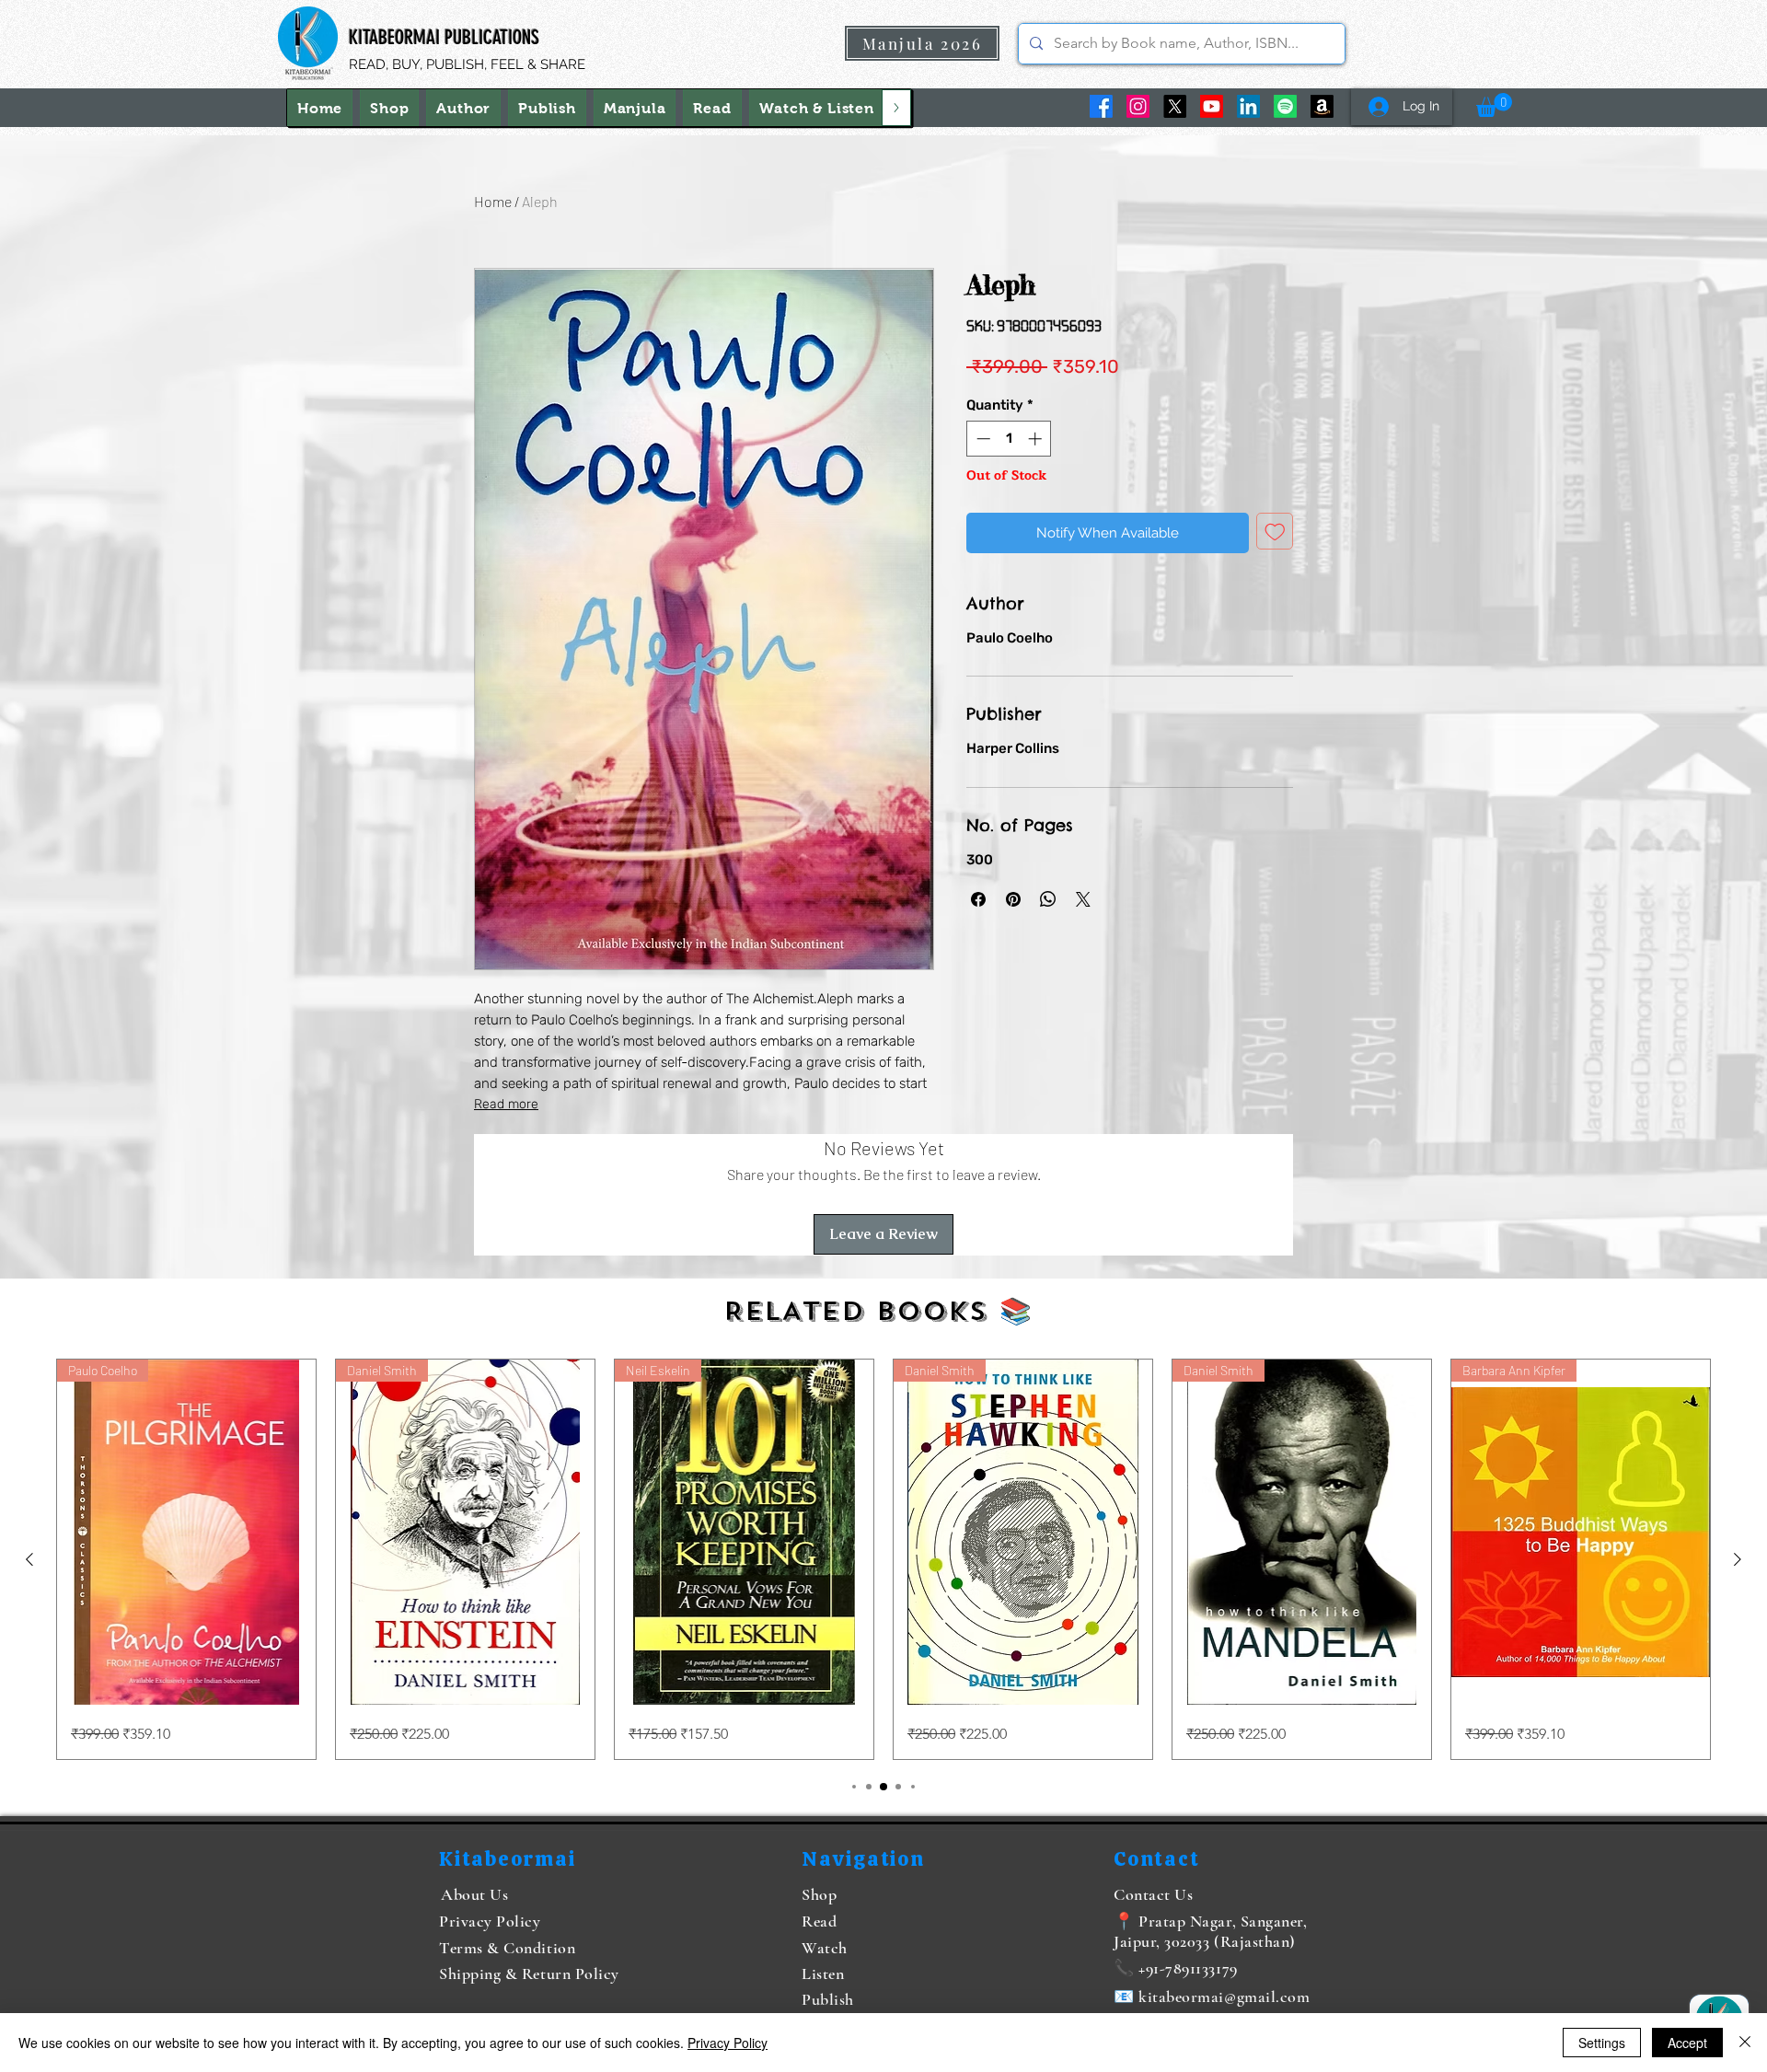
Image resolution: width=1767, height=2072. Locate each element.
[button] (817, 108)
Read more (506, 1104)
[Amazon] (1322, 106)
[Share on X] (1083, 899)
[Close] (1745, 2043)
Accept (1687, 2043)
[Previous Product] (29, 1559)
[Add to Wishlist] (1275, 532)
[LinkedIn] (1248, 106)
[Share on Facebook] (978, 899)
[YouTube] (1212, 106)
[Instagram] (1138, 106)
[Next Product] (1738, 1559)
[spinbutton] (1009, 439)
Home (493, 201)
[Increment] (1037, 439)
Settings (1602, 2043)
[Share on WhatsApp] (1048, 899)
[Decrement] (982, 439)
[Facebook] (1101, 106)
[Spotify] (1285, 106)
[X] (1175, 106)
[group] (883, 1559)
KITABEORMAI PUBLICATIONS (444, 37)
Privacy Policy (728, 2043)
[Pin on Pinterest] (1013, 899)
